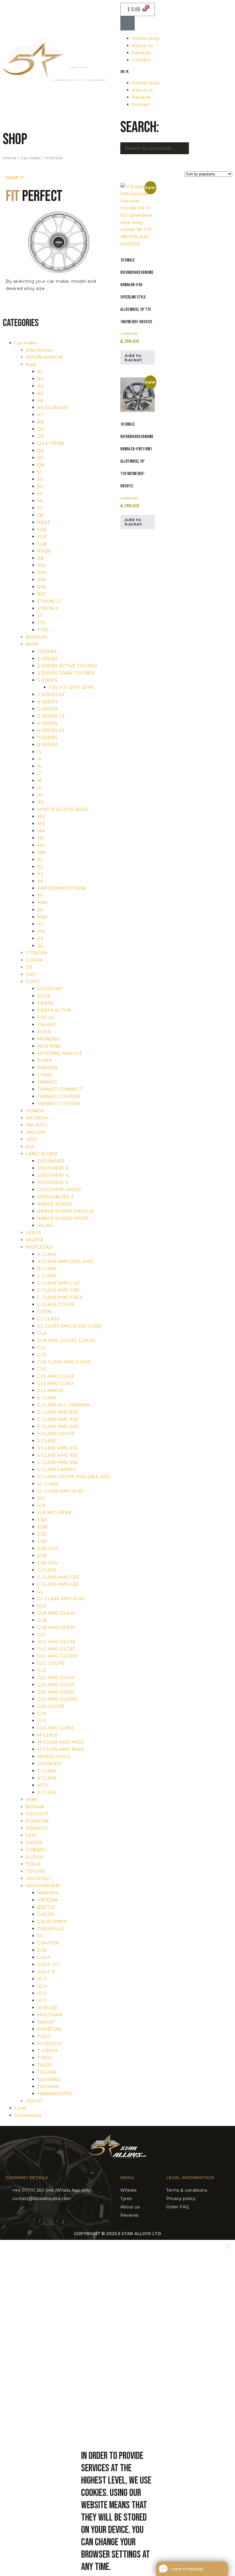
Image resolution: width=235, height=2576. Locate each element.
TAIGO (45, 2065)
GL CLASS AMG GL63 (61, 1599)
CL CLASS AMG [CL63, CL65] (69, 1326)
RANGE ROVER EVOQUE (65, 1211)
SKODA (34, 1843)
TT (40, 616)
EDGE (44, 996)
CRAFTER (48, 1943)
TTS (41, 623)
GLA (42, 1606)
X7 (40, 924)
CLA (42, 1333)
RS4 (42, 572)
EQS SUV (48, 1563)
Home (10, 158)
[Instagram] (122, 2166)
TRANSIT (47, 1082)
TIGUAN (47, 2072)
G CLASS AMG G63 (58, 1584)
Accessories (28, 2115)
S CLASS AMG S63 (58, 1455)
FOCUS (46, 1017)
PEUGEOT (37, 1814)
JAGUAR (36, 1132)
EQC (42, 1534)
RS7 (42, 594)
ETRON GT (49, 601)
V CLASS (47, 1778)
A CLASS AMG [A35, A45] (65, 1261)
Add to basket (133, 358)
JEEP (32, 1139)
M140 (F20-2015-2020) (63, 809)
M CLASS (48, 1735)
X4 (40, 881)
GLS (42, 1721)
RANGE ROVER (55, 1204)
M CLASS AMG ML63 (61, 1749)
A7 (40, 415)
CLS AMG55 (51, 1390)
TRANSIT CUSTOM (58, 1103)
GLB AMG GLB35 (56, 1627)
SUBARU (36, 1850)
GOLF (44, 1957)
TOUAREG (49, 2079)
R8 (40, 558)
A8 (40, 422)
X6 (40, 910)
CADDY (46, 1914)
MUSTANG (49, 1046)
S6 (40, 501)
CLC (42, 1347)
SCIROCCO (50, 2043)
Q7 (41, 458)
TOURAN (48, 2086)
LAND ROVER (42, 1154)
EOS (42, 1950)
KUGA (44, 1032)
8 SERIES (48, 745)
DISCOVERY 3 (53, 1168)
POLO (44, 2036)
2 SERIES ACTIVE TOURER (67, 666)
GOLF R (46, 1972)
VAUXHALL (39, 1878)
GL (40, 1591)
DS (29, 967)
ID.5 (42, 1993)
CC (40, 1936)
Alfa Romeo (39, 350)
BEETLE (46, 1907)
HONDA (35, 1111)
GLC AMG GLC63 (56, 1649)
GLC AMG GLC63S (57, 1656)
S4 (40, 486)
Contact (141, 60)
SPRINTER (49, 1764)
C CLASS (47, 1276)
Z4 (40, 946)
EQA (42, 1520)
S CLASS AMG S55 (58, 1448)
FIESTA (45, 1003)
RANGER (47, 1068)
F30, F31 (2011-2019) (71, 687)
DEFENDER (51, 1161)
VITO (43, 1785)
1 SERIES (47, 651)
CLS (42, 1369)
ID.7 (42, 2000)
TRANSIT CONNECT (60, 1089)
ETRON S (48, 608)
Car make (31, 158)
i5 (39, 766)
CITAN (45, 1312)
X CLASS (47, 1792)
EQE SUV (48, 1548)
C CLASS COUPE (56, 1304)
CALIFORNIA (52, 1921)
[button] (176, 71)
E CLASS (47, 1398)
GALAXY (46, 1025)
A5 (40, 393)
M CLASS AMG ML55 (61, 1742)
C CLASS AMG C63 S (60, 1297)
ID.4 (42, 1986)
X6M (42, 917)
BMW (32, 644)
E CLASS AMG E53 (58, 1412)
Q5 (41, 450)
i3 (39, 752)
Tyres (20, 2108)
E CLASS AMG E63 (58, 1426)
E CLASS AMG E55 (58, 1419)
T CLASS (47, 1771)
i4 (39, 759)
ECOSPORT (50, 989)
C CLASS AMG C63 (58, 1290)
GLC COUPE (51, 1663)
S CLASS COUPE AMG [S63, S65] (74, 1477)
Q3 (41, 436)
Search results (144, 160)
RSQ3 (44, 522)
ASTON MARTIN (44, 357)
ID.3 (42, 1979)
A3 (40, 379)
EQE (42, 1541)
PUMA (45, 1060)
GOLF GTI (48, 1965)
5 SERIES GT (51, 716)
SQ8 (42, 544)
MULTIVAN (50, 2015)
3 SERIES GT (51, 694)
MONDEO (49, 1039)
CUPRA (34, 960)
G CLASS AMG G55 (58, 1577)
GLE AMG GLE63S (57, 1699)
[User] (128, 23)
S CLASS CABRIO (57, 1469)
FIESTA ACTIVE (54, 1010)
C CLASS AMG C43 (58, 1283)
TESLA (33, 1864)
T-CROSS (48, 2051)
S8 (40, 515)
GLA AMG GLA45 (56, 1613)
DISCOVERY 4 (53, 1175)
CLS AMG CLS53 (56, 1376)
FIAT (31, 974)
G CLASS (47, 1570)
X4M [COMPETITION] (62, 888)
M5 (41, 838)
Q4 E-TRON (51, 443)
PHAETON (49, 2029)
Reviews (141, 53)
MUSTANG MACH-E (60, 1053)
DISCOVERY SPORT (59, 1190)
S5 (40, 494)
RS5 (42, 580)
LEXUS (34, 1233)
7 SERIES (47, 737)
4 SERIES (48, 702)
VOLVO (34, 2101)
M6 (41, 845)
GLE (42, 1670)
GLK (42, 1713)
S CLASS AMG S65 (58, 1462)
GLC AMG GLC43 (56, 1642)
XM (41, 931)
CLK (42, 1355)
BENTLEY (37, 637)
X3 (40, 874)
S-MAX (45, 1075)
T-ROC (45, 2058)
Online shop (146, 38)
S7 (40, 508)
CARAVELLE (51, 1929)
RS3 (42, 565)
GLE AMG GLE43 (56, 1677)
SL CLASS (48, 1484)
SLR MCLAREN (54, 1512)
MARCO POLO (54, 1756)
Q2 (41, 429)
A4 (40, 386)
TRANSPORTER (55, 2094)
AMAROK (48, 1893)
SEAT (32, 1835)
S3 (40, 479)
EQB (43, 1527)
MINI (32, 1799)
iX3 (41, 802)
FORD (33, 981)
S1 (40, 472)
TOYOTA (35, 1871)
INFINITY (36, 1125)
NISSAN (35, 1807)
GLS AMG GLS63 (56, 1728)
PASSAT (46, 2022)
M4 (41, 831)
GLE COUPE (51, 1706)
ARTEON (47, 1900)
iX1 (40, 795)
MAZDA (35, 1240)
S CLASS (47, 1441)
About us (142, 45)
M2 (41, 816)
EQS (42, 1556)
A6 (40, 400)
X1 (40, 859)
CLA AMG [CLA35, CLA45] (66, 1340)
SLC (42, 1498)
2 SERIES (47, 659)
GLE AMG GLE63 (56, 1692)
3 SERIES (47, 680)
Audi (31, 364)
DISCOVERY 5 (53, 1182)
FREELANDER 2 (55, 1197)
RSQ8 (44, 551)
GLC (42, 1634)
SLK (42, 1505)
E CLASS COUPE (56, 1434)
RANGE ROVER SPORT (63, 1218)
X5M (42, 903)
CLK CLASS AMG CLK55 (64, 1362)
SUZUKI (35, 1857)
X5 (40, 895)
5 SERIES (47, 709)
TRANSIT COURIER (59, 1096)
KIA (30, 1146)
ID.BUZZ (47, 2008)
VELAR (45, 1225)
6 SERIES (47, 723)
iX (39, 788)
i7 (39, 773)
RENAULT (37, 1828)
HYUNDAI (37, 1118)
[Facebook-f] (113, 2166)
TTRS (43, 630)
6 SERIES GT (51, 730)
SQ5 (42, 529)
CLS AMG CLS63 (56, 1383)
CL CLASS (48, 1319)
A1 (40, 372)
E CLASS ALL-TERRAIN (63, 1405)
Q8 (41, 465)
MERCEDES (39, 1247)
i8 (39, 781)
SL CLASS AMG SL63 (60, 1491)
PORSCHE (38, 1821)
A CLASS (47, 1254)
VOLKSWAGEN (43, 1886)
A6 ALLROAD (52, 407)
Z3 (40, 938)
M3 (41, 824)
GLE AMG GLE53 (56, 1685)
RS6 (42, 587)
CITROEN (37, 953)
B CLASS (47, 1268)
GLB (42, 1620)
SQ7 (42, 537)
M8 (41, 852)
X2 (40, 867)
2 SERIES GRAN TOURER (66, 673)
